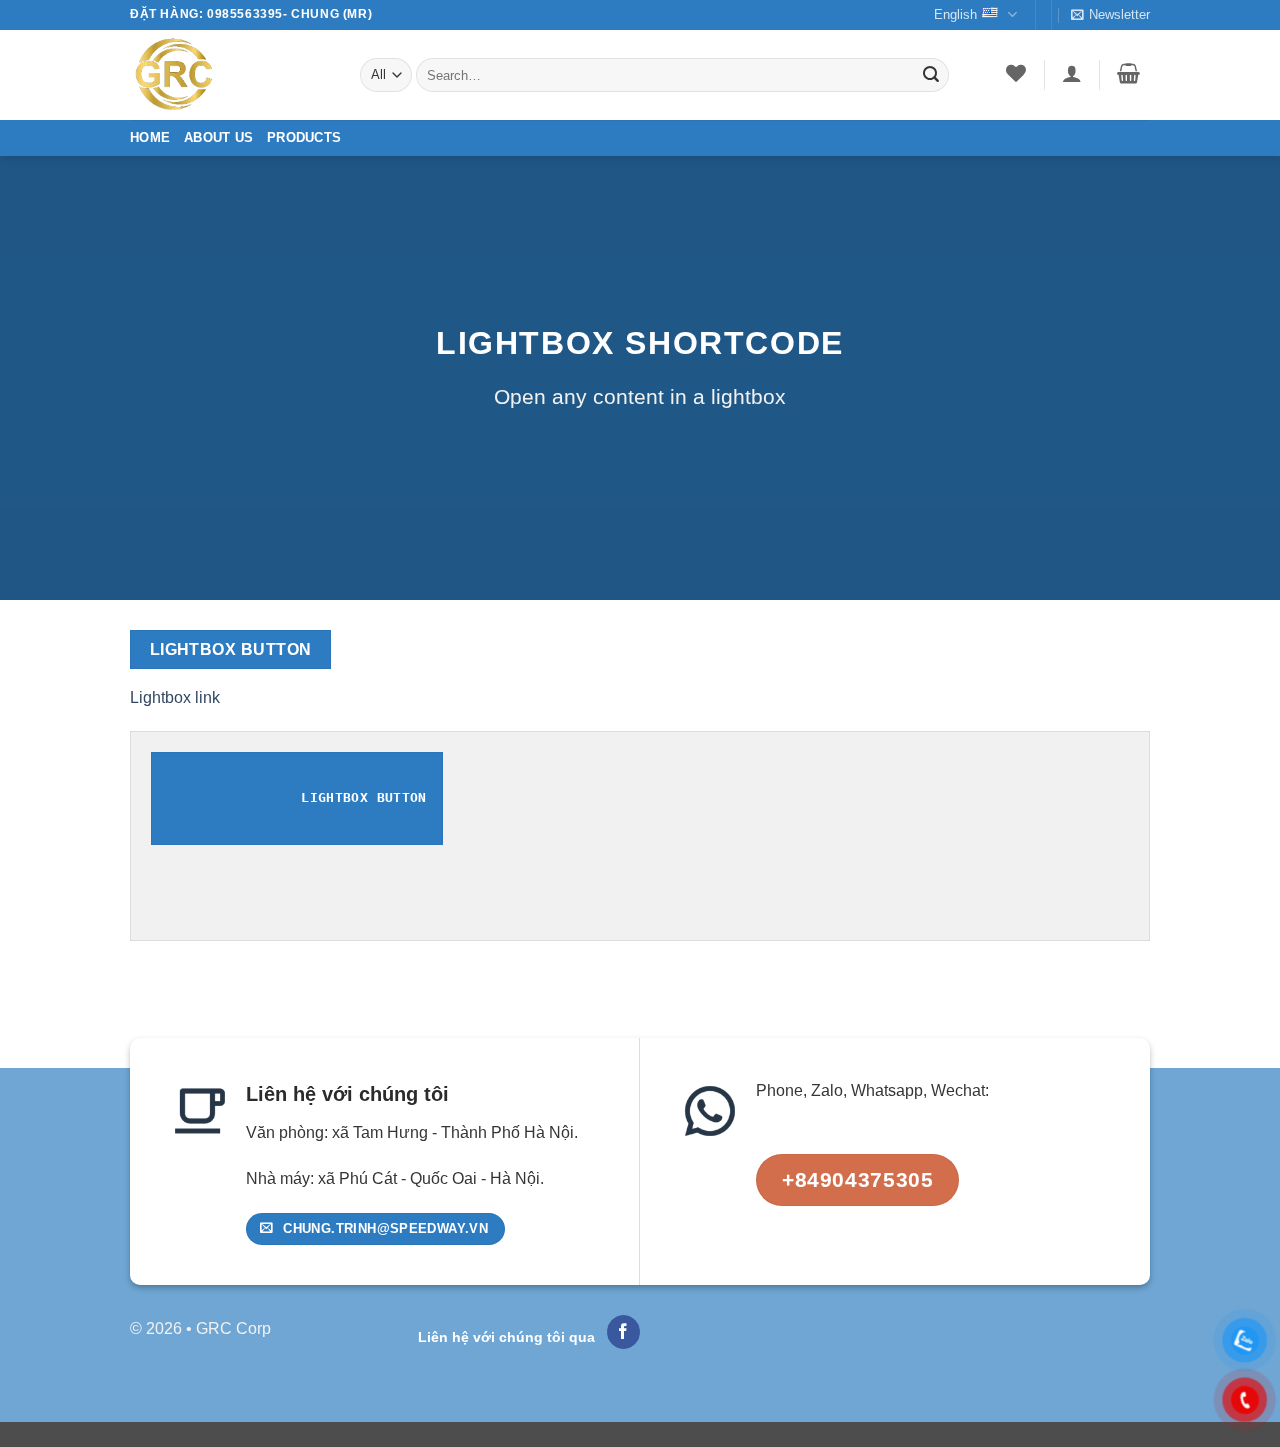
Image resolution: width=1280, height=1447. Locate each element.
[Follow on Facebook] (623, 1332)
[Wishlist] (1016, 73)
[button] (1110, 15)
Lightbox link (175, 697)
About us (218, 137)
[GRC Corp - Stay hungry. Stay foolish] (230, 75)
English (955, 14)
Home (150, 137)
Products (304, 137)
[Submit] (931, 75)
